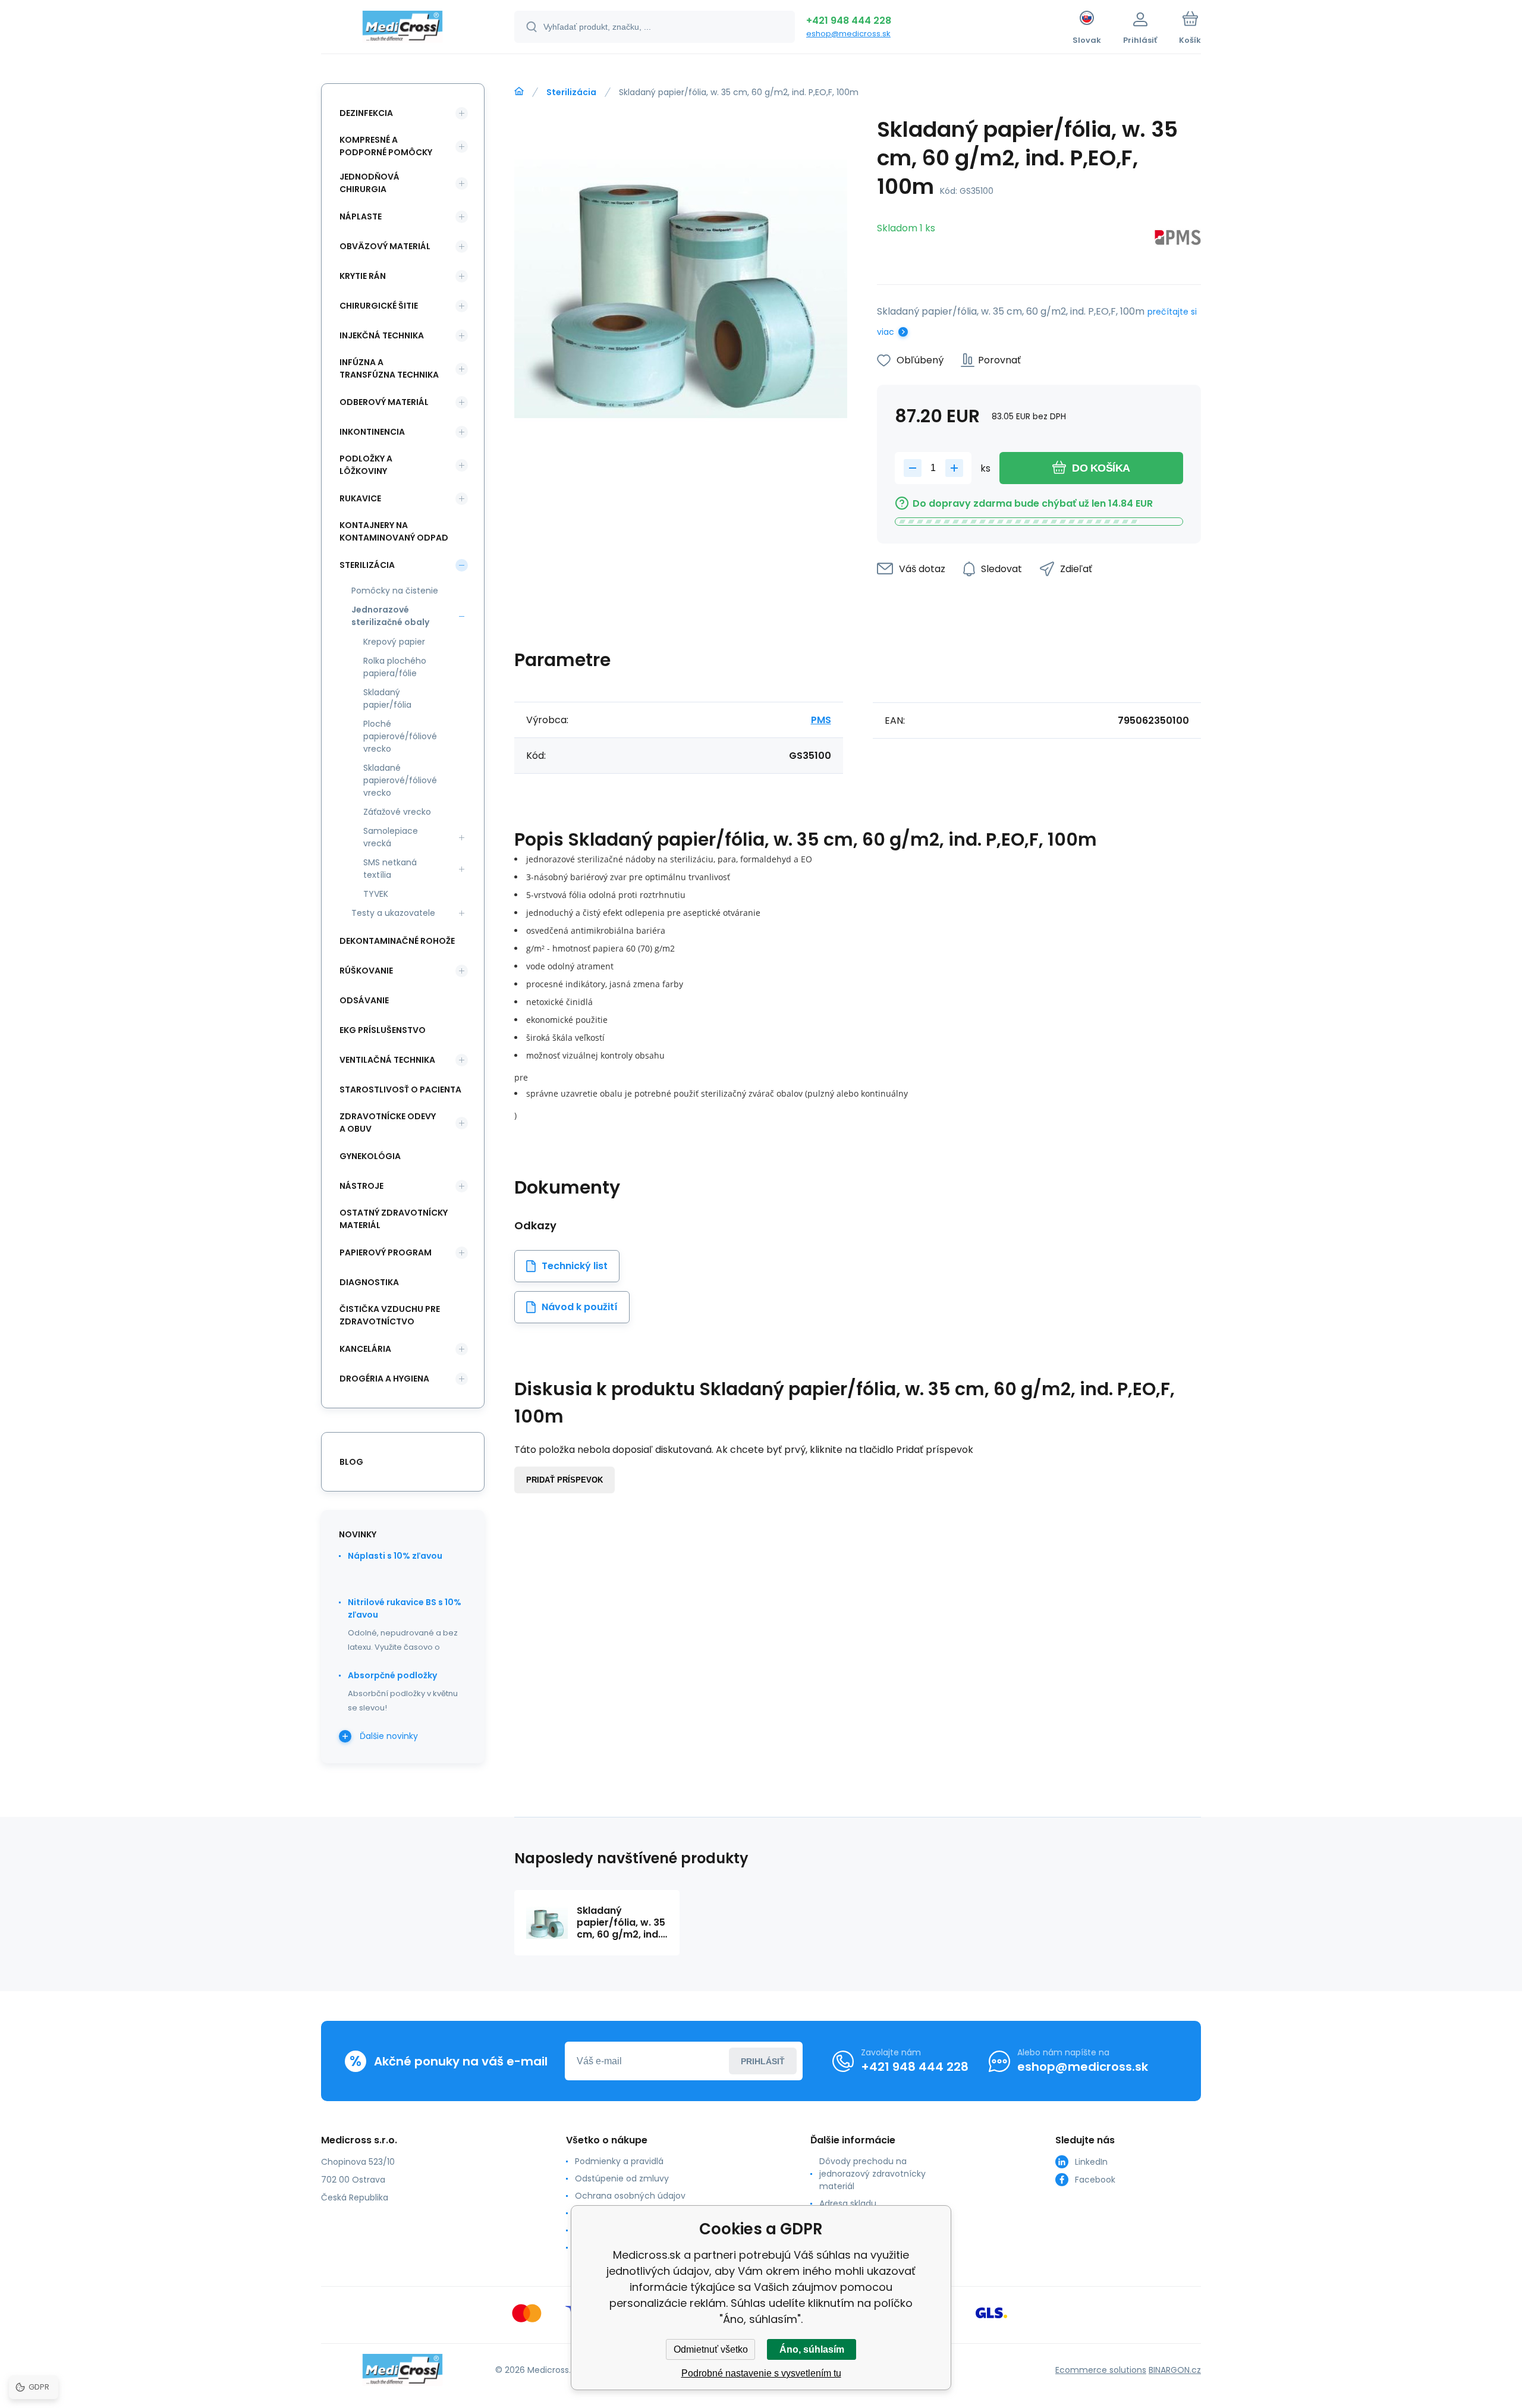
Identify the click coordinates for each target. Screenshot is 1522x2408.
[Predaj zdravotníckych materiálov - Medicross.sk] (519, 92)
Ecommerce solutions (1101, 2370)
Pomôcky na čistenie (395, 591)
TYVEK (376, 894)
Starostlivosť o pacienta (400, 1090)
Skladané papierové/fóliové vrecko (400, 780)
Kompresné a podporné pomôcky (386, 146)
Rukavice (360, 498)
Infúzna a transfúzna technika (389, 368)
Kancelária (365, 1349)
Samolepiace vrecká (391, 837)
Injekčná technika (382, 335)
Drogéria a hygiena (384, 1379)
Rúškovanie (366, 971)
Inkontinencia (372, 432)
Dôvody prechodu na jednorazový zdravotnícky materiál (872, 2174)
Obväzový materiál (385, 246)
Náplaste (361, 216)
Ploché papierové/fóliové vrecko (400, 736)
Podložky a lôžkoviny (366, 465)
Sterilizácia (571, 92)
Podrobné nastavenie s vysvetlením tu (761, 2373)
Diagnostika (369, 1282)
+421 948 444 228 (849, 21)
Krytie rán (363, 276)
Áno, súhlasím (812, 2349)
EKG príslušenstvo (383, 1030)
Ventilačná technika (387, 1060)
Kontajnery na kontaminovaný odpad (394, 531)
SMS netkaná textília (390, 869)
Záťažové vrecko (397, 812)
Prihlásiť (763, 2061)
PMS (821, 720)
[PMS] (1178, 239)
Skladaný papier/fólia (387, 698)
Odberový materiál (384, 402)
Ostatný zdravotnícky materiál (394, 1219)
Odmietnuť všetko (711, 2349)
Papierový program (386, 1252)
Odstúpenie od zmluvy (622, 2178)
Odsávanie (364, 1000)
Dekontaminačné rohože (397, 941)
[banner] (403, 29)
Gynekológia (370, 1156)
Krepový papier (394, 642)
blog (351, 1462)
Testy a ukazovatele (393, 913)
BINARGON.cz (1175, 2370)
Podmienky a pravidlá (619, 2161)
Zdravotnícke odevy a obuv (388, 1123)
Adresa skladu (848, 2203)
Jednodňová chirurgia (370, 183)
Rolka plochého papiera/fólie (395, 667)
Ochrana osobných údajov (630, 2196)
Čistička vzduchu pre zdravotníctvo (390, 1315)
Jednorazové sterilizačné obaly (390, 616)
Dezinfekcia (366, 113)
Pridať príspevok (565, 1480)
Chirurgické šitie (379, 306)
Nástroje (361, 1186)
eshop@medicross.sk (848, 34)
